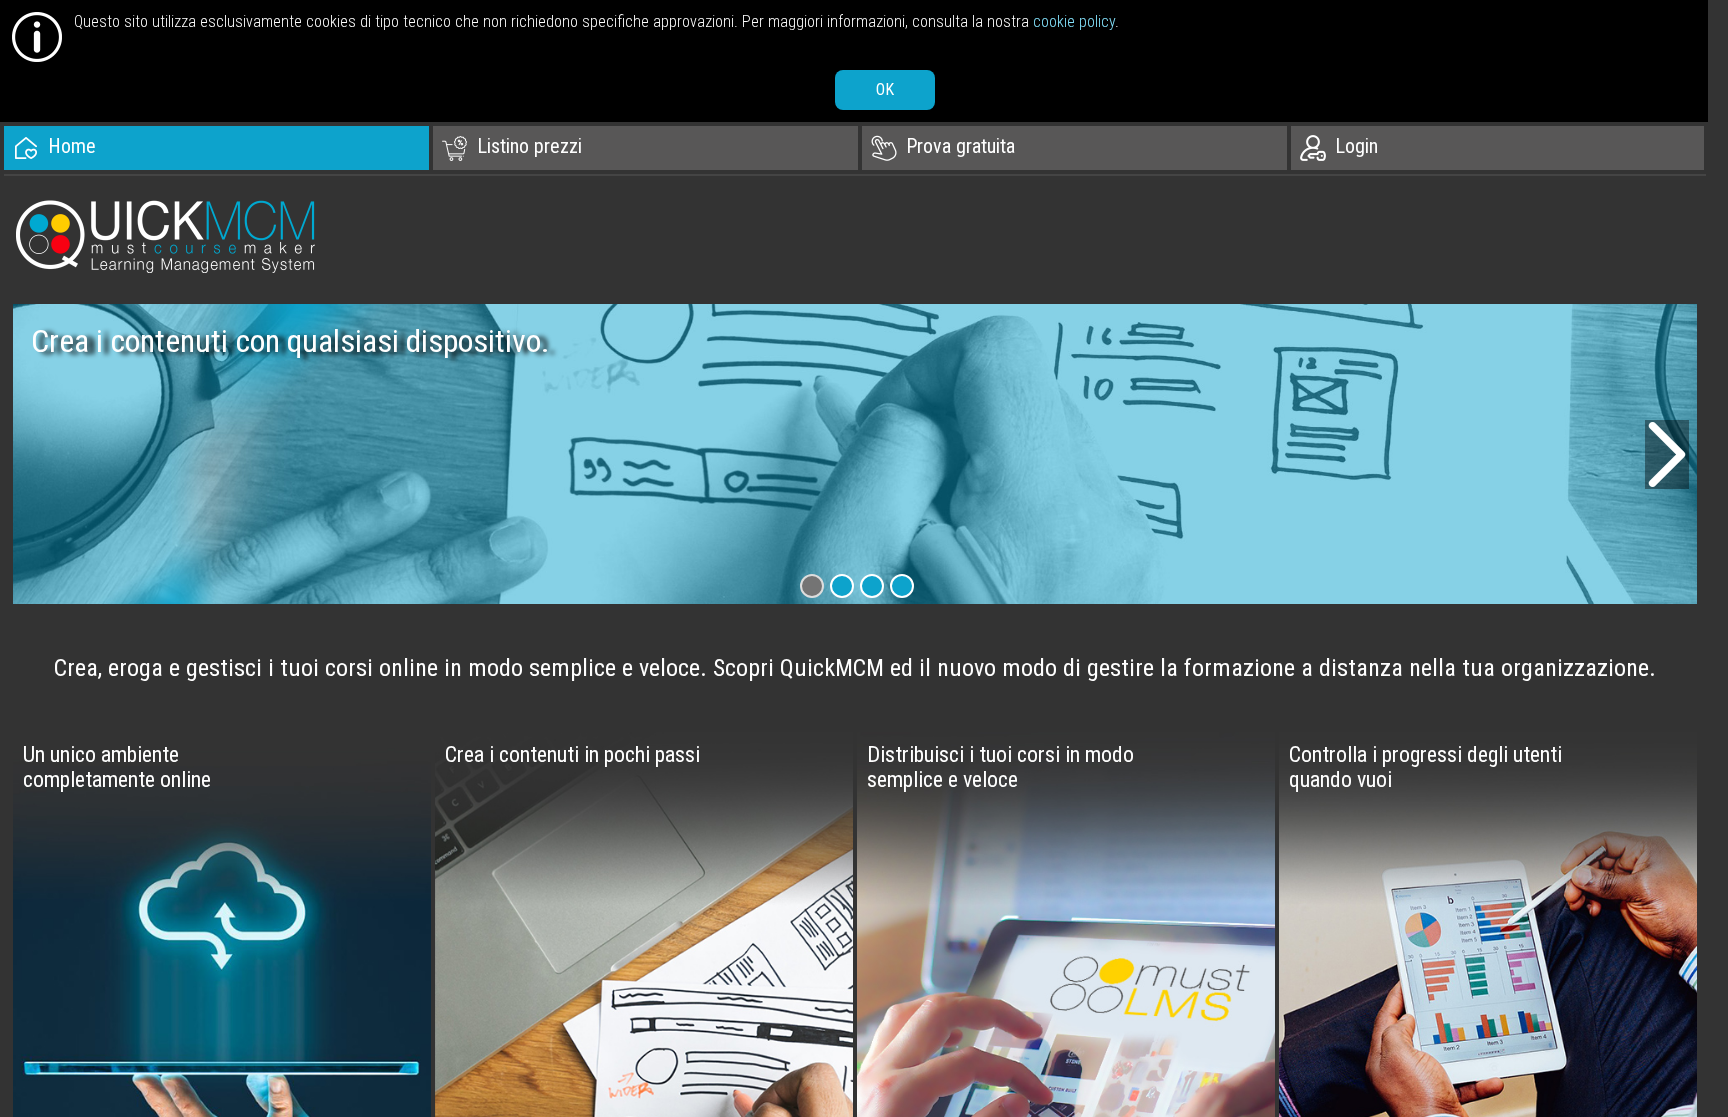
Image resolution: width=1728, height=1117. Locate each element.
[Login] (1503, 148)
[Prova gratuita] (1074, 148)
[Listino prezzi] (645, 148)
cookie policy (1074, 21)
